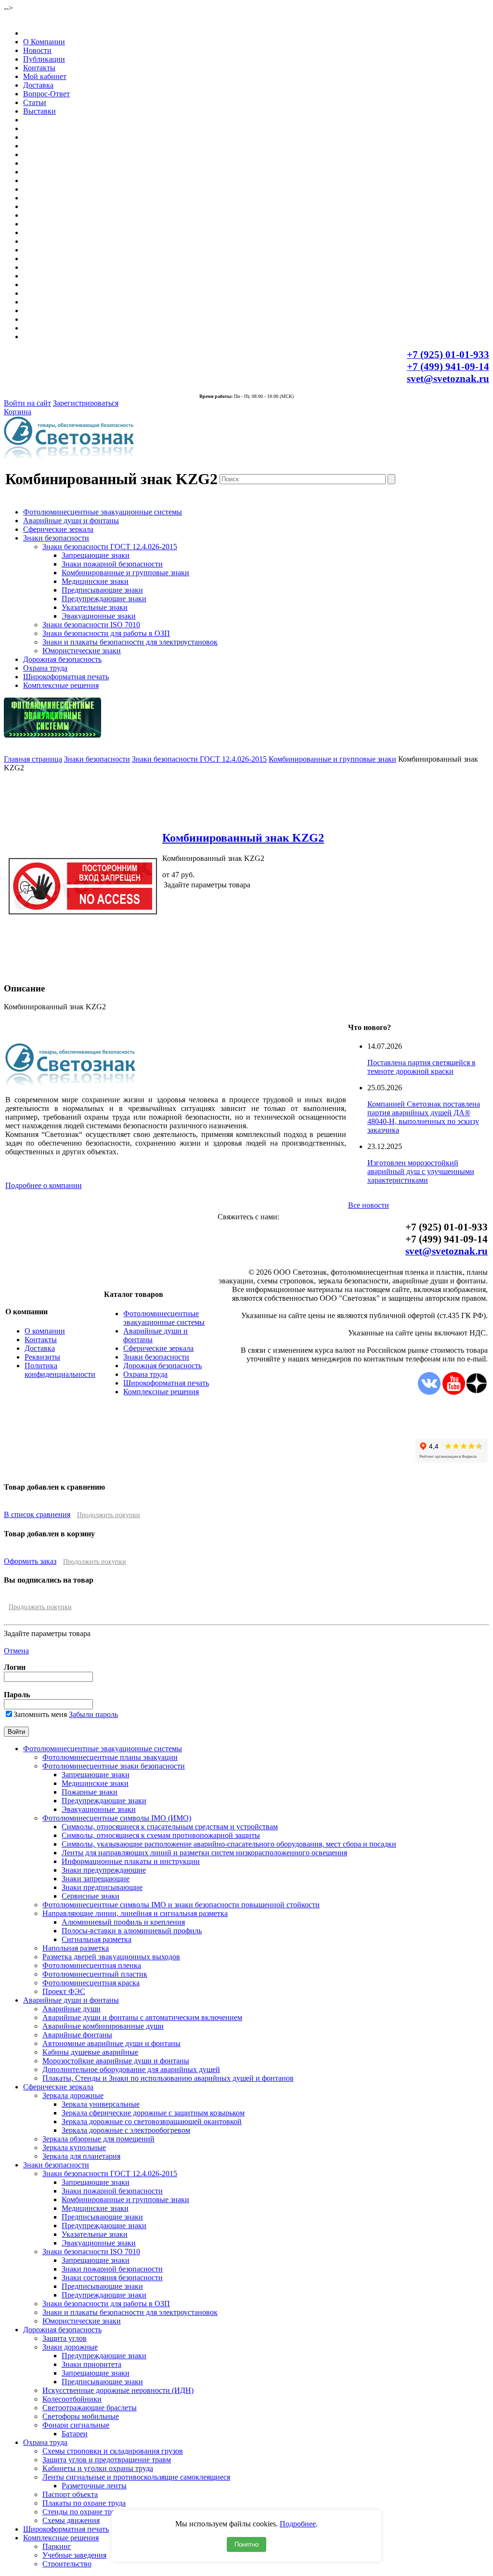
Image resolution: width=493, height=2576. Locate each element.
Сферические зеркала (58, 529)
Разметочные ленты (94, 2486)
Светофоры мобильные (81, 2416)
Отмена (16, 1651)
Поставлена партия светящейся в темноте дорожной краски (422, 1067)
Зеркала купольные (74, 2147)
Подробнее (298, 2524)
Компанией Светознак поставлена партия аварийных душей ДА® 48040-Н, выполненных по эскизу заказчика (424, 1117)
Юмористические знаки (82, 651)
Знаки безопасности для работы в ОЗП (106, 633)
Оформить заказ (30, 1561)
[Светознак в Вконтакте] (429, 1392)
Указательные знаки (95, 607)
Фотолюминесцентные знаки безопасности (114, 1766)
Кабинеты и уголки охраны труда (98, 2468)
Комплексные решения (61, 685)
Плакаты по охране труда (84, 2503)
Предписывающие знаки (102, 590)
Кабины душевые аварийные (90, 2052)
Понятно (246, 2544)
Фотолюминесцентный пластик (95, 1974)
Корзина (18, 412)
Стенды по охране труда (82, 2512)
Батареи (75, 2434)
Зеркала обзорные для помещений (98, 2139)
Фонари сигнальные (76, 2425)
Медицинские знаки (95, 581)
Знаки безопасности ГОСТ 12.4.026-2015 (110, 547)
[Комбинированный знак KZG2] (83, 970)
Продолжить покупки (109, 1515)
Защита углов (65, 2338)
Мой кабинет (45, 76)
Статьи (35, 102)
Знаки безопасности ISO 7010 (91, 625)
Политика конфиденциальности (60, 1370)
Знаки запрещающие (96, 1879)
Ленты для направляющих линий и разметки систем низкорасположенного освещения (204, 1853)
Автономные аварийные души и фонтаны (111, 2043)
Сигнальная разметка (97, 1939)
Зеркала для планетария (81, 2156)
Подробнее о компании (44, 1185)
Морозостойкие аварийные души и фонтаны (116, 2061)
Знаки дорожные (70, 2347)
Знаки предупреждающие (104, 1870)
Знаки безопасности (56, 538)
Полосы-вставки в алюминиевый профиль (132, 1931)
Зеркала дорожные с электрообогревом (126, 2130)
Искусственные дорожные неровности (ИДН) (118, 2390)
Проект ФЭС (64, 1991)
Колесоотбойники (72, 2399)
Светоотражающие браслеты (90, 2408)
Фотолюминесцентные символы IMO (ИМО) (117, 1818)
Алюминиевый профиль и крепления (123, 1922)
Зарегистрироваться (86, 403)
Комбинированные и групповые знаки (125, 573)
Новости (37, 50)
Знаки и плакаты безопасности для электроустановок (130, 642)
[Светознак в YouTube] (454, 1392)
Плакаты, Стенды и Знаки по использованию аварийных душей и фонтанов (168, 2078)
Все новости (369, 1205)
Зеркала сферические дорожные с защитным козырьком (153, 2113)
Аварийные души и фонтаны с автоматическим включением (142, 2017)
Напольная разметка (76, 1948)
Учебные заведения (74, 2555)
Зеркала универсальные (101, 2104)
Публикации (44, 59)
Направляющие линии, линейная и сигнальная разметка (135, 1913)
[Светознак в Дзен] (476, 1392)
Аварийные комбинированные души (103, 2026)
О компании (45, 1331)
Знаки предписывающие (102, 1887)
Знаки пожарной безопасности (112, 564)
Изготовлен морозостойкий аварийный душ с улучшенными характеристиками (421, 1171)
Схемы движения (71, 2520)
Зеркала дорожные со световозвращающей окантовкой (152, 2121)
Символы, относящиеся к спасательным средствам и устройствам (170, 1827)
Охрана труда (45, 668)
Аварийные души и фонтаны (71, 521)
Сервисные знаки (91, 1896)
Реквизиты (42, 1357)
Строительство (67, 2564)
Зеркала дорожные (73, 2095)
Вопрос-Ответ (46, 94)
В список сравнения (37, 1514)
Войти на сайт (27, 403)
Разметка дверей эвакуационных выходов (111, 1957)
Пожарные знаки (90, 1792)
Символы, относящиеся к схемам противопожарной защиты (161, 1835)
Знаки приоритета (91, 2364)
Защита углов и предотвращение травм (107, 2460)
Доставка (38, 85)
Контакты (39, 68)
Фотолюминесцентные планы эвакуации (110, 1757)
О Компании (44, 42)
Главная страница (33, 759)
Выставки (39, 111)
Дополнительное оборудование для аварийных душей (131, 2069)
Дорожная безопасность (62, 659)
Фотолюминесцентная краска (91, 1983)
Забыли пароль (93, 1714)
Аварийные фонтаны (77, 2035)
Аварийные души (71, 2009)
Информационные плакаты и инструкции (131, 1861)
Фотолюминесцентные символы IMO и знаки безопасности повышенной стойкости (181, 1905)
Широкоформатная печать (66, 677)
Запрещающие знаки (96, 555)
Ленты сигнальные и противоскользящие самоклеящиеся (136, 2477)
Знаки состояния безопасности (112, 2278)
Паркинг (57, 2546)
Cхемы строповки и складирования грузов (113, 2451)
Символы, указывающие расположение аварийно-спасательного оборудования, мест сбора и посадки (229, 1844)
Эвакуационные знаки (99, 616)
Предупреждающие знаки (104, 599)
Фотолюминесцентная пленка (92, 1965)
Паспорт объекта (70, 2494)
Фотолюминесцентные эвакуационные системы (103, 512)
